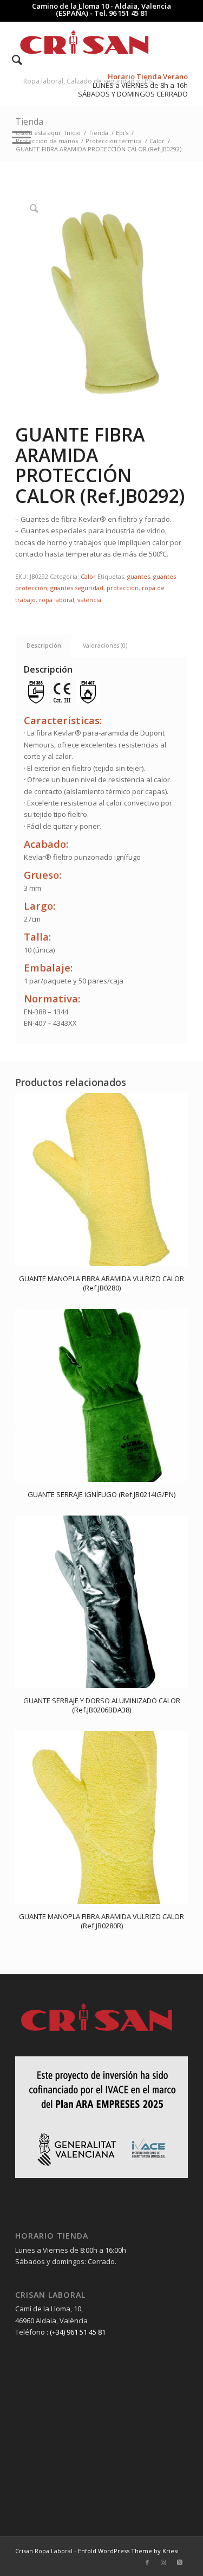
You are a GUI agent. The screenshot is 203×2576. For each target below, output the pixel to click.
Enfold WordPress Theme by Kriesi (128, 2551)
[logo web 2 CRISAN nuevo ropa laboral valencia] (84, 43)
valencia (89, 600)
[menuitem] (12, 60)
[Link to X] (180, 2562)
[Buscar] (12, 60)
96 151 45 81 (128, 13)
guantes (139, 576)
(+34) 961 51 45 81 (78, 2332)
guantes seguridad (77, 588)
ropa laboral (57, 600)
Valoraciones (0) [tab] (105, 645)
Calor (88, 576)
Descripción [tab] (44, 645)
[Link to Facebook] (147, 2562)
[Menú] (16, 137)
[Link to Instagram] (163, 2562)
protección (123, 588)
